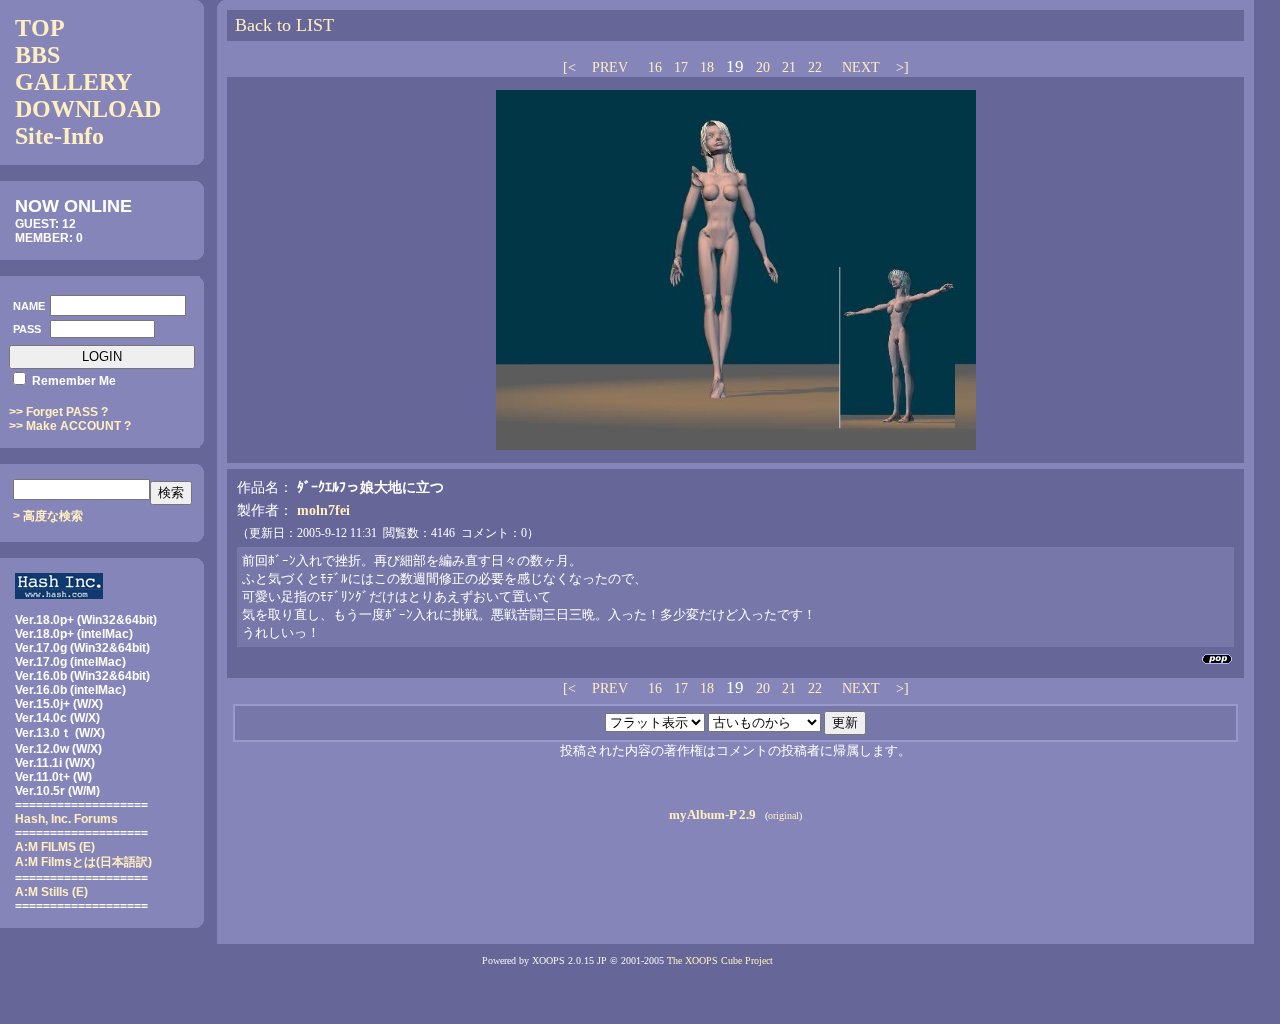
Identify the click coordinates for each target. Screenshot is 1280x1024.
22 (815, 67)
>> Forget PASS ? (58, 412)
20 (763, 67)
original (783, 815)
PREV (610, 67)
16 (655, 67)
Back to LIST (284, 25)
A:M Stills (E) (51, 892)
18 (707, 67)
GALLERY (73, 82)
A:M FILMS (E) (55, 847)
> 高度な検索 (48, 516)
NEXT (861, 67)
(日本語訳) (83, 862)
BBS (37, 55)
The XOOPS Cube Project (720, 960)
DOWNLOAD (88, 109)
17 (681, 67)
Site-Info (59, 136)
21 (789, 67)
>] (900, 67)
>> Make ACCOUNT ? (70, 426)
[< (571, 67)
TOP (40, 28)
